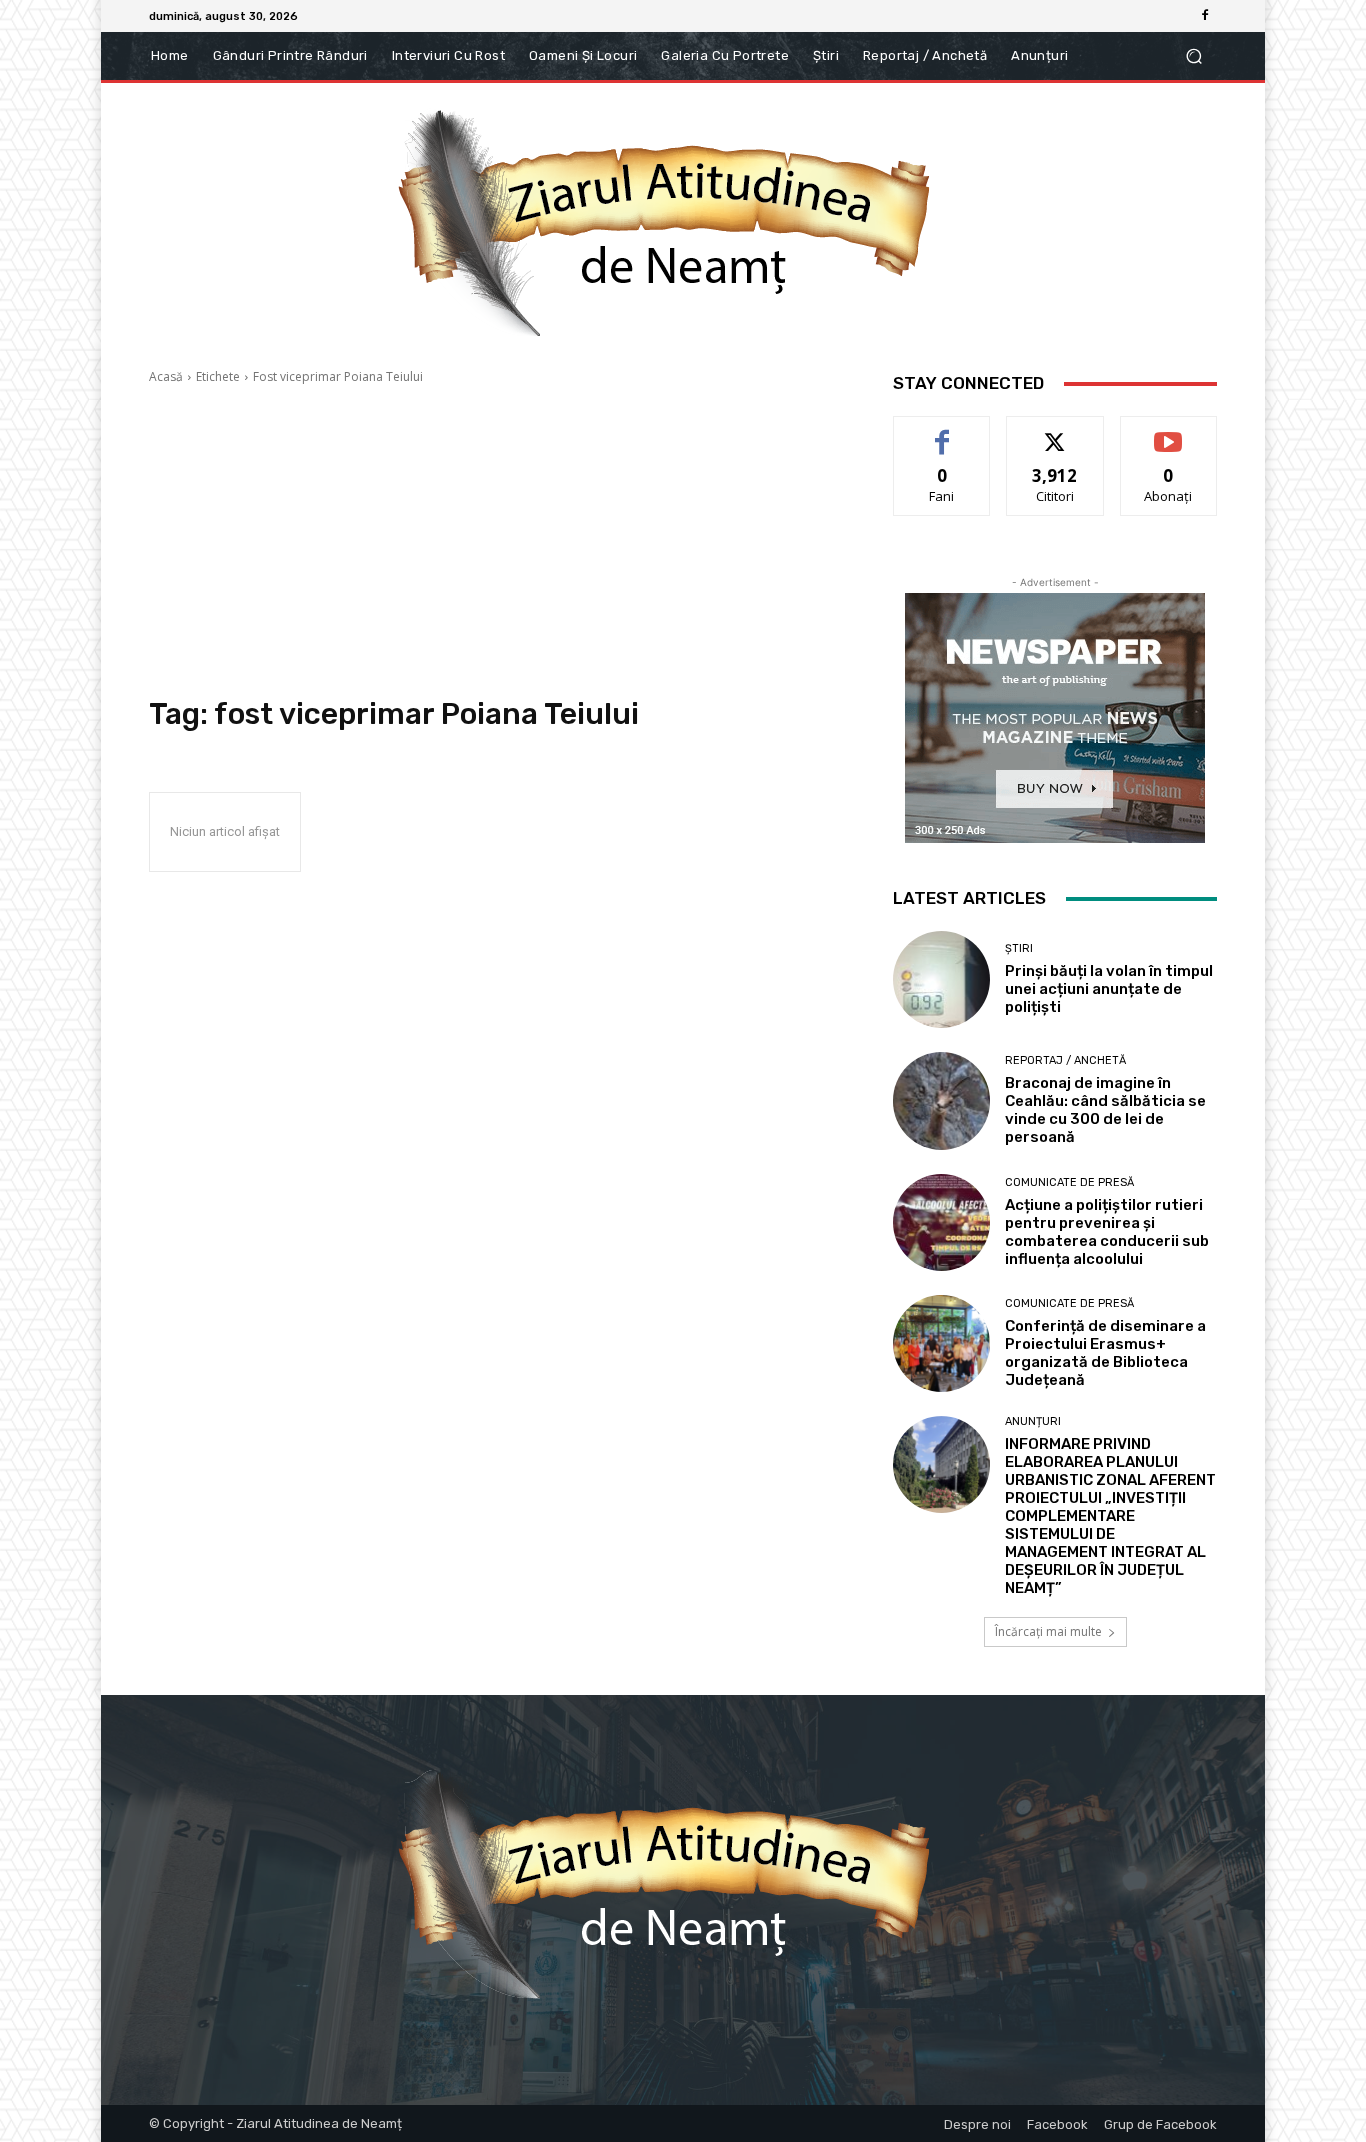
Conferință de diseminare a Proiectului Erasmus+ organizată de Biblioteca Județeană (1105, 1353)
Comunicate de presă (1069, 1182)
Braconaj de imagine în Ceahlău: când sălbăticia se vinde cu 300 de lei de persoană (1105, 1110)
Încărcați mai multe (1048, 1631)
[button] (1193, 56)
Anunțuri (1033, 1421)
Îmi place (942, 431)
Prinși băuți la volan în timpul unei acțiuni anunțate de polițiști (1109, 989)
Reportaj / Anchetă (1065, 1060)
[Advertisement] (497, 541)
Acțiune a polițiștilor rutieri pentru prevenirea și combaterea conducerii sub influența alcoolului (1107, 1232)
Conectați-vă (1055, 431)
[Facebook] (1205, 16)
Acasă (166, 376)
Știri (1019, 948)
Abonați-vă (1169, 431)
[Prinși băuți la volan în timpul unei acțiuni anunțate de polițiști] (941, 979)
